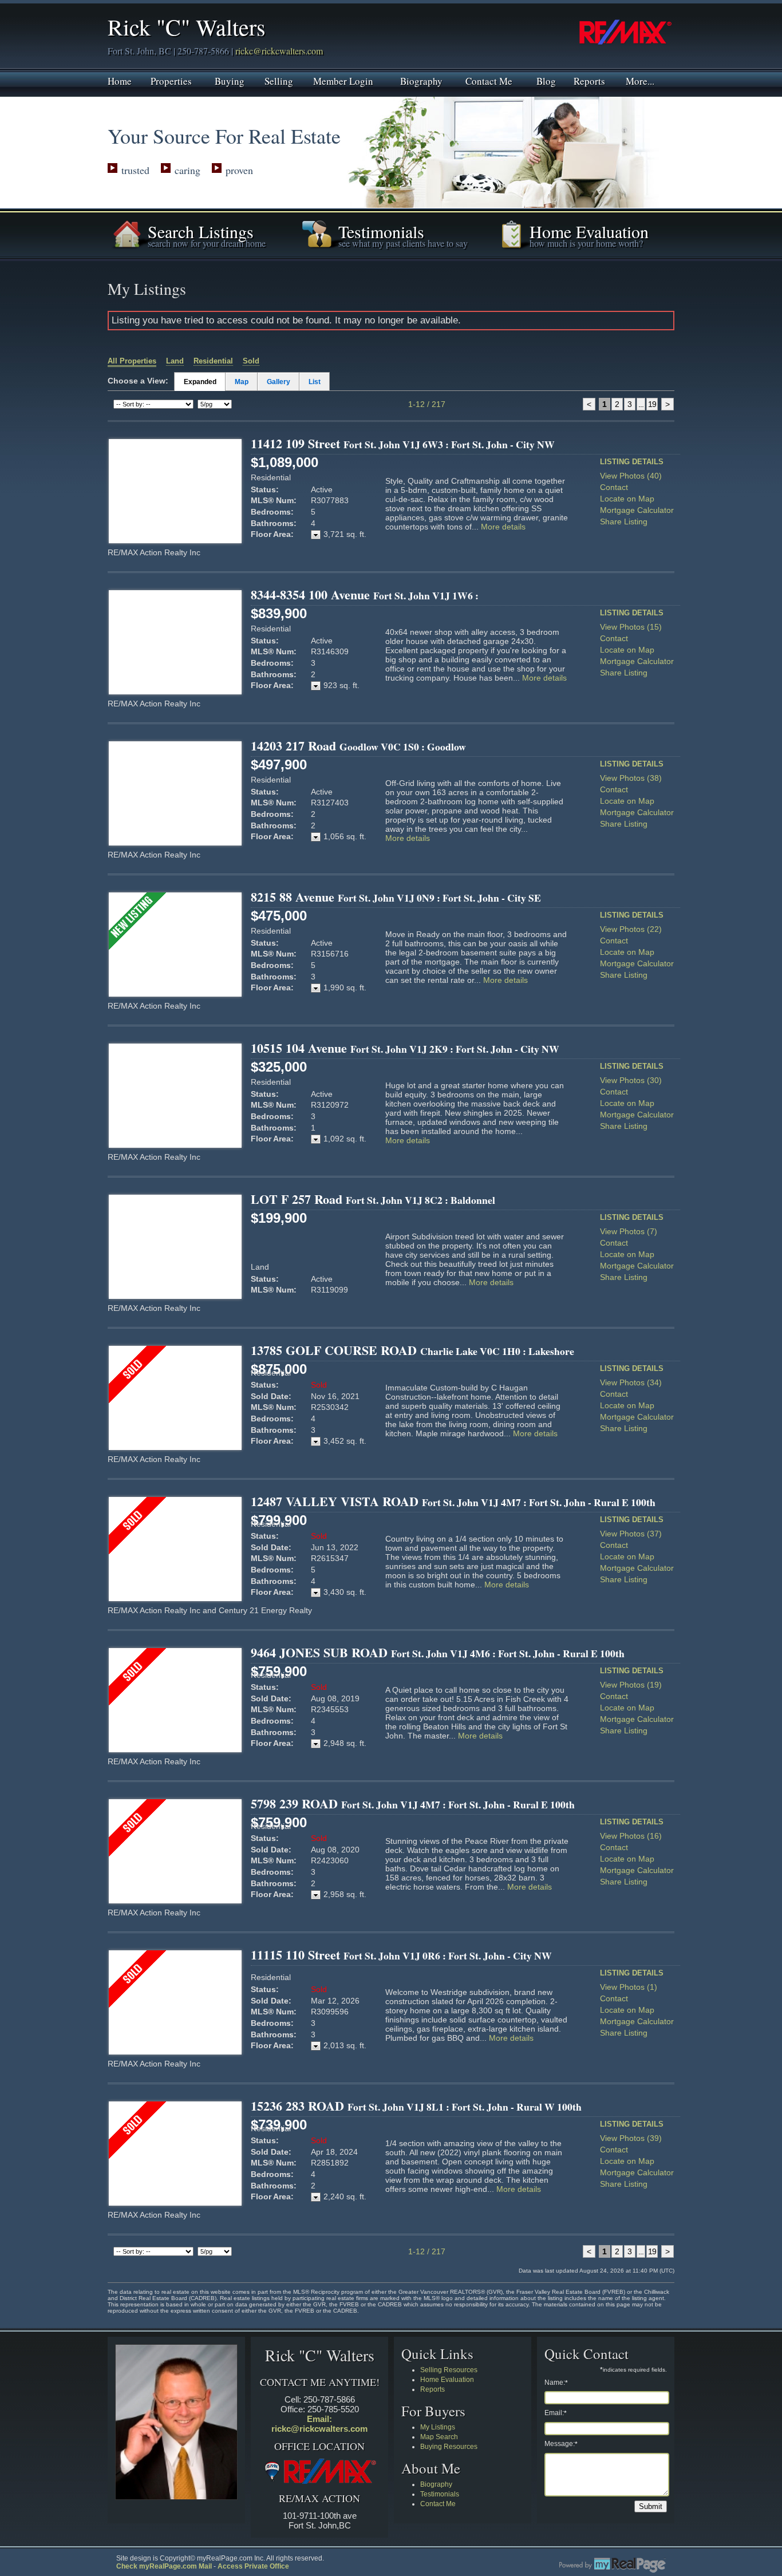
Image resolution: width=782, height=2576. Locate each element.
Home (120, 80)
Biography (421, 80)
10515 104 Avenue (405, 1048)
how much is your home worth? (586, 243)
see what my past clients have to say (403, 243)
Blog (546, 80)
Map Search (439, 2437)
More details (503, 527)
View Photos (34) (631, 1382)
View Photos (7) (629, 1231)
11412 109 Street (403, 443)
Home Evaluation (447, 2380)
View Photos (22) (631, 929)
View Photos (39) (631, 2138)
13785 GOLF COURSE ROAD (412, 1350)
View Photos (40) (631, 476)
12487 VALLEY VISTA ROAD (453, 1501)
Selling (279, 80)
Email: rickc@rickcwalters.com (319, 2424)
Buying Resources (449, 2447)
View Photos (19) (631, 1685)
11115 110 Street (401, 1955)
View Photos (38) (631, 778)
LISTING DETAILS (632, 462)
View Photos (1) (629, 1987)
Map (242, 382)
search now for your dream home (207, 243)
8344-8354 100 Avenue (365, 594)
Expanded (200, 382)
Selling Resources (449, 2370)
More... (640, 80)
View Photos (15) (631, 627)
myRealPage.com (613, 2565)
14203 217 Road (358, 746)
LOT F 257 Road (373, 1199)
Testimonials (440, 2494)
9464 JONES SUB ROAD (438, 1652)
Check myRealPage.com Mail (164, 2566)
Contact (614, 487)
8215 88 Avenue (396, 897)
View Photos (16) (631, 1836)
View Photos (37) (631, 1534)
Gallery (279, 382)
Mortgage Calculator (637, 510)
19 (652, 404)
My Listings (438, 2427)
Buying (230, 80)
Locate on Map (627, 499)
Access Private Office (253, 2566)
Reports (589, 80)
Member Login (343, 80)
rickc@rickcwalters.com (279, 51)
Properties (171, 80)
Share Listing (624, 521)
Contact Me (489, 80)
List (315, 382)
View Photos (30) (631, 1080)
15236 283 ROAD (416, 2106)
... (641, 404)
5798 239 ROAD (413, 1803)
